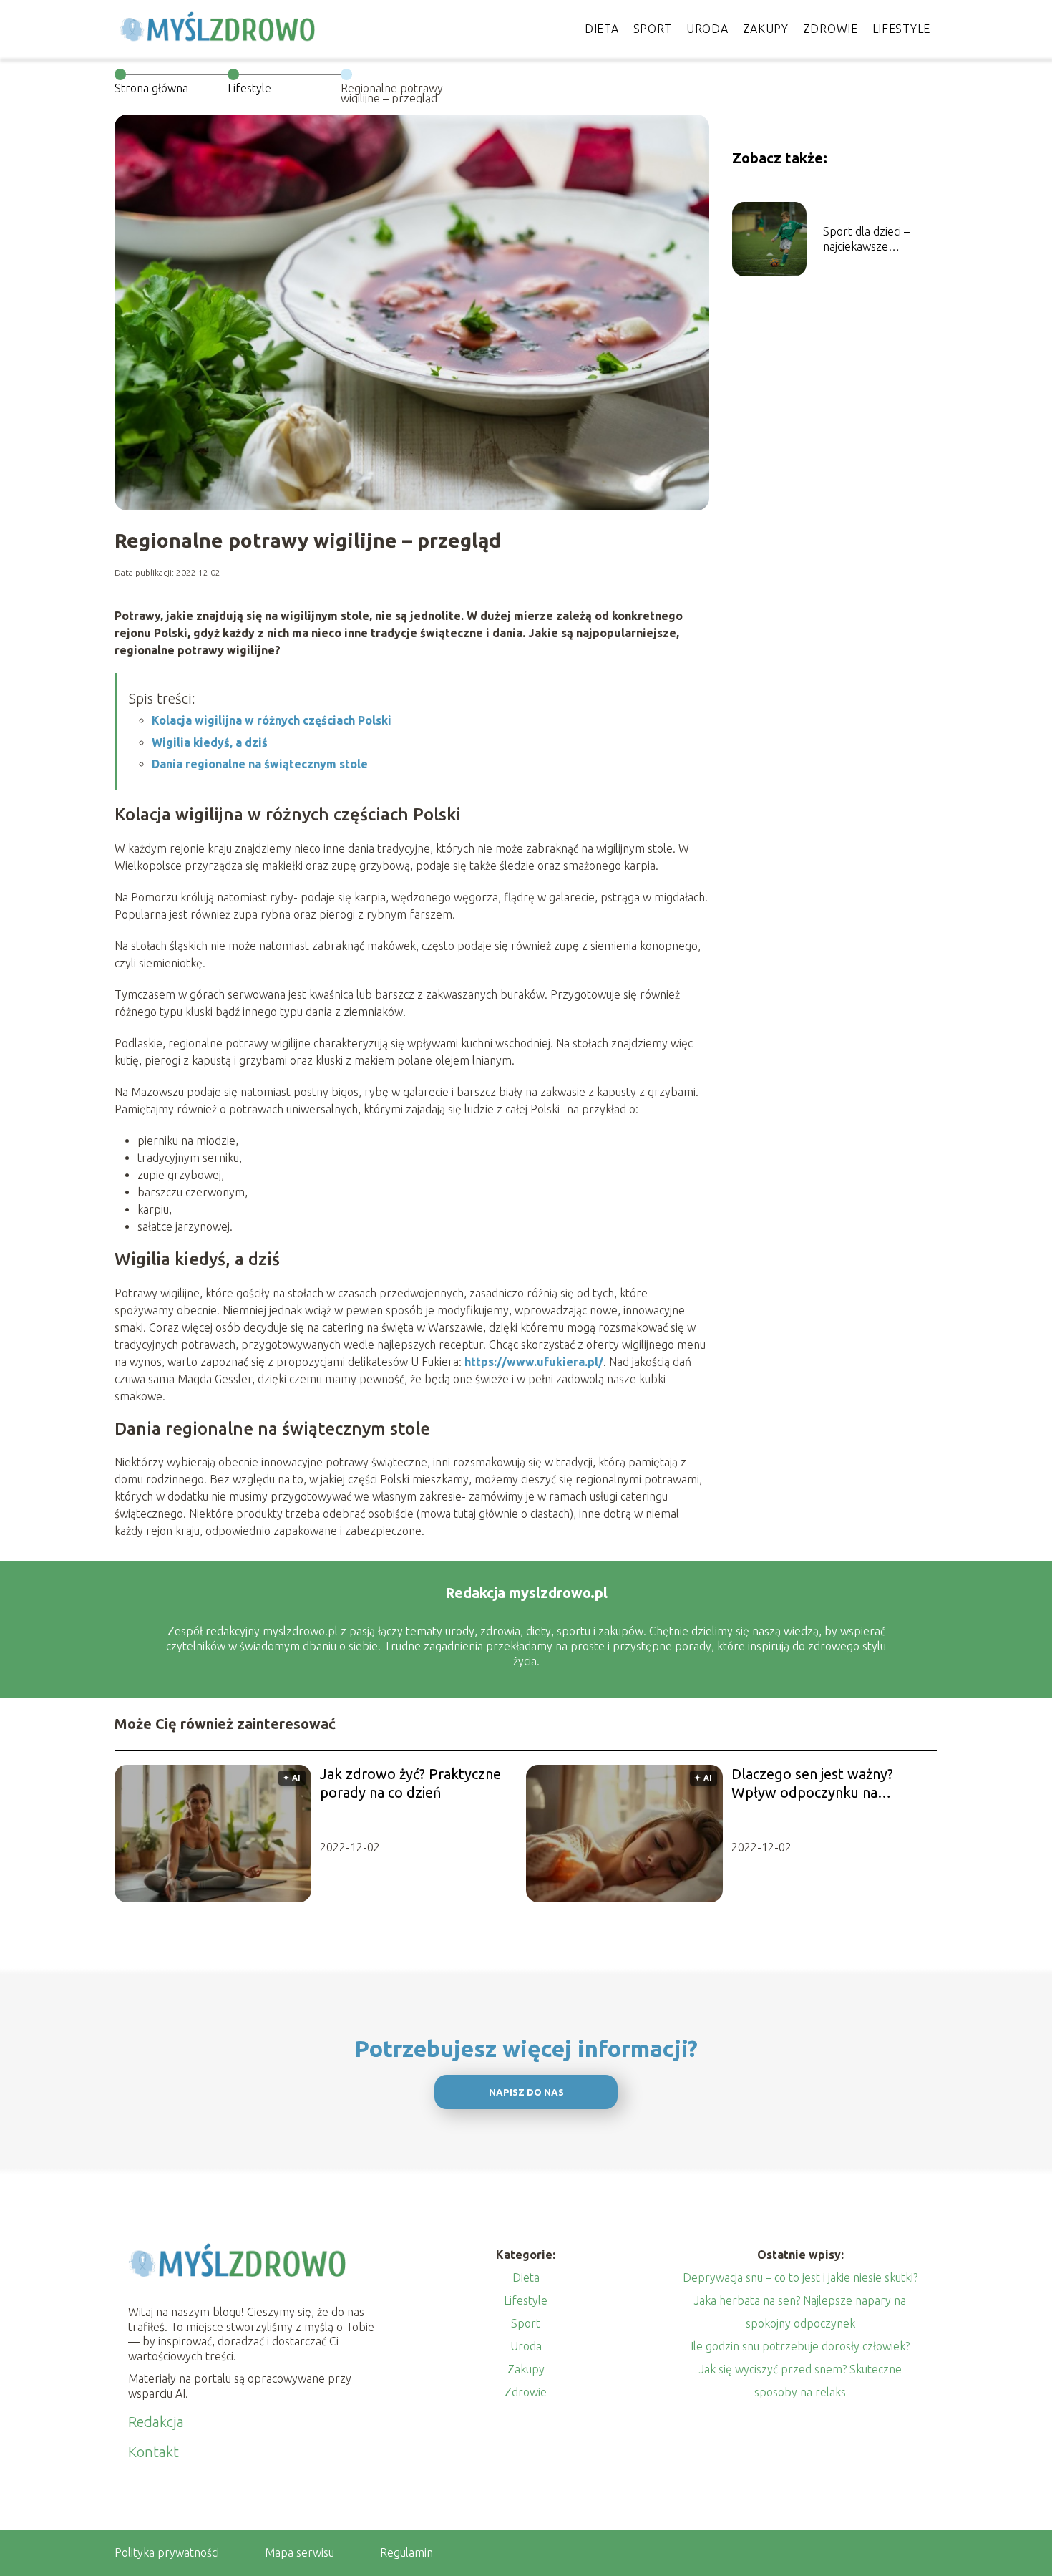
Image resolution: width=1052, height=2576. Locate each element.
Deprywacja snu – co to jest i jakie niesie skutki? (800, 2277)
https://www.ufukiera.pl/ (534, 1362)
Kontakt (154, 2452)
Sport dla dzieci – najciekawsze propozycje (866, 239)
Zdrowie (831, 29)
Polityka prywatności (167, 2552)
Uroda (707, 29)
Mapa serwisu (299, 2552)
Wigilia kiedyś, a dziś (210, 742)
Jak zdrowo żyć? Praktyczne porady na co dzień (410, 1783)
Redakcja (156, 2422)
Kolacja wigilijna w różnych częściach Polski (272, 720)
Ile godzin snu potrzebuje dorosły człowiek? (800, 2346)
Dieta (602, 29)
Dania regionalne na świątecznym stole (260, 764)
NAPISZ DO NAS (526, 2092)
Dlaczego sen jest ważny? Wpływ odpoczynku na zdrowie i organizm (812, 1784)
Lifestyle (901, 29)
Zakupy (766, 29)
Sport (653, 29)
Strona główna (151, 88)
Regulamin (406, 2552)
